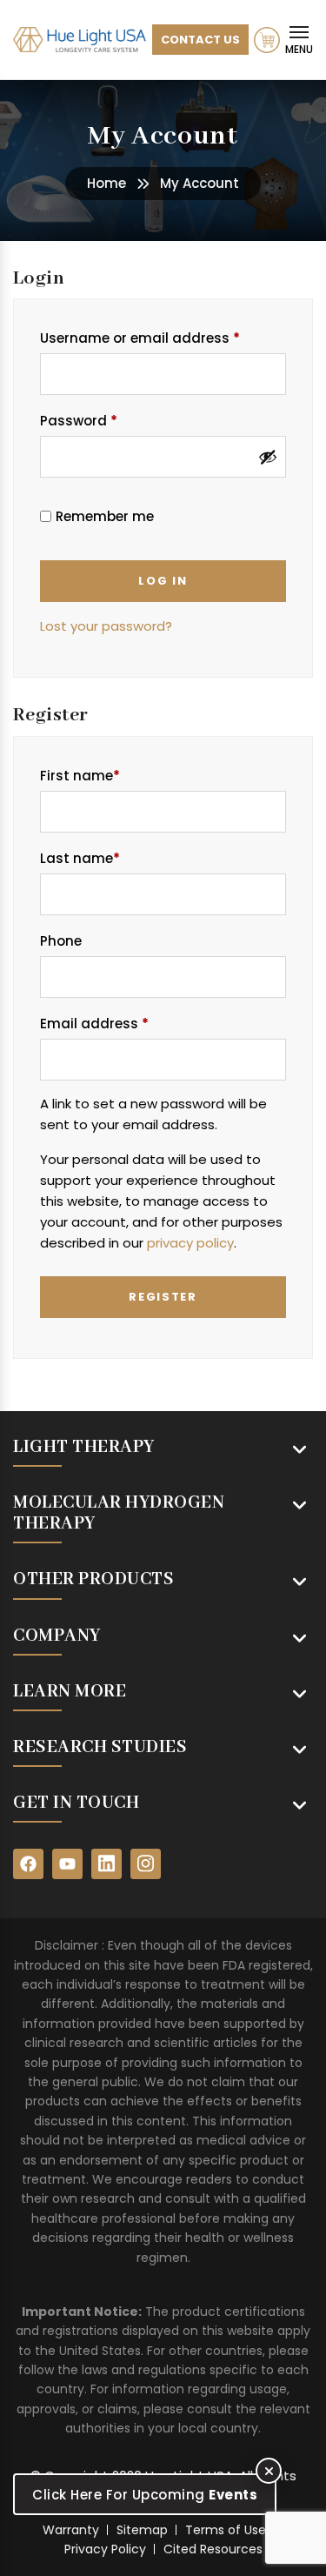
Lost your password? (106, 626)
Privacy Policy (105, 2549)
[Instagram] (146, 1864)
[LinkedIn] (106, 1864)
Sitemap (142, 2530)
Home (106, 183)
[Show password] (268, 457)
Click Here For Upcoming (145, 2495)
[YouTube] (67, 1864)
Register (163, 1297)
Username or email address (163, 338)
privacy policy (190, 1243)
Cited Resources (213, 2549)
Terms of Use (226, 2530)
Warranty (71, 2530)
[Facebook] (28, 1864)
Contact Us (200, 40)
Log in (163, 581)
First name (80, 776)
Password (108, 420)
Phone (61, 941)
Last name (80, 858)
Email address (124, 1023)
